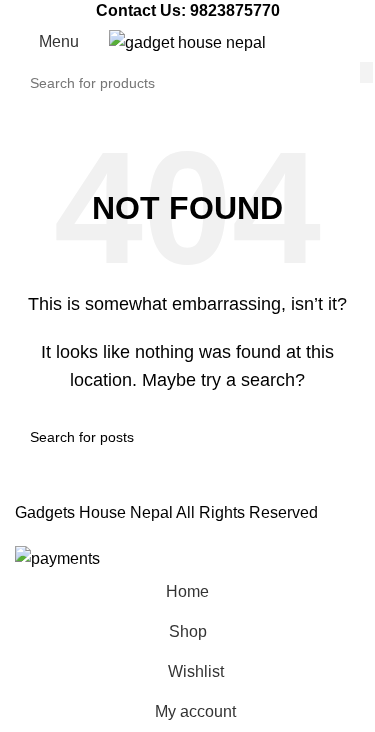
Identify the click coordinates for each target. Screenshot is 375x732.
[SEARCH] (366, 72)
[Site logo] (187, 41)
